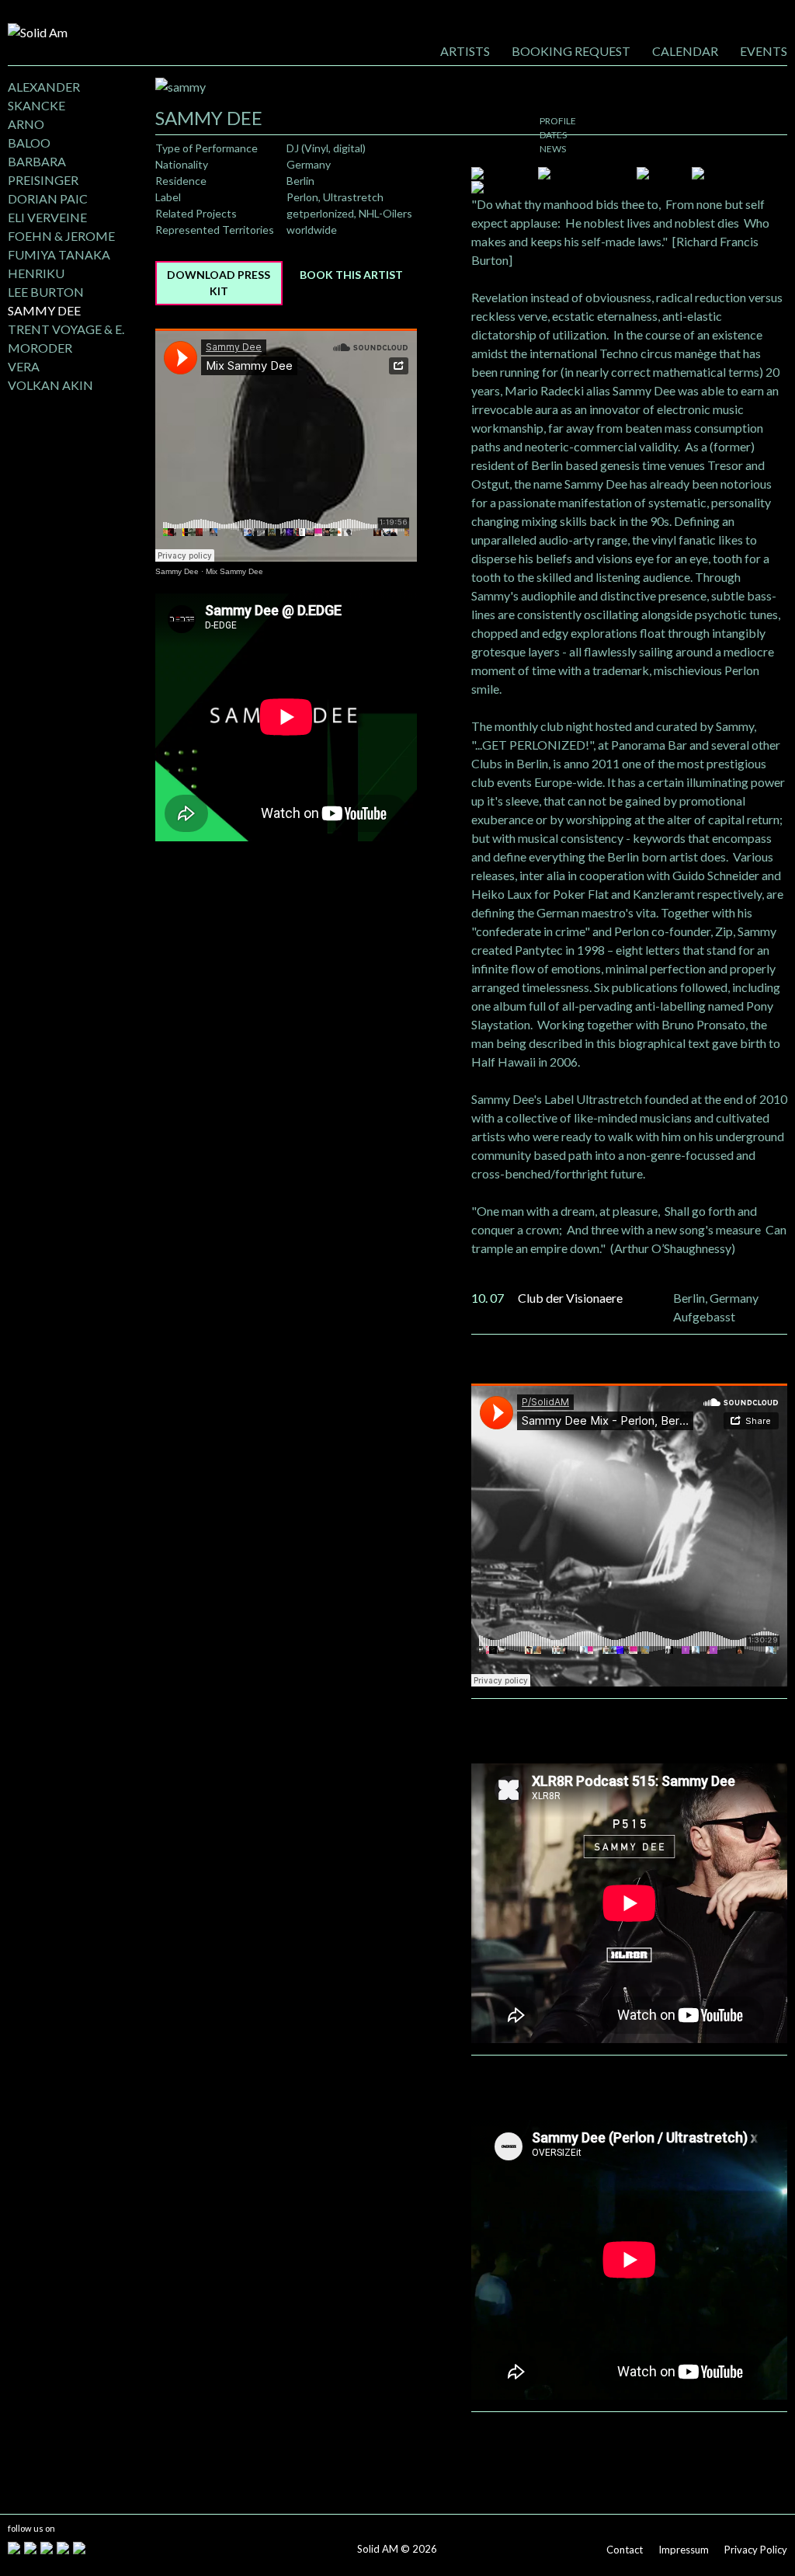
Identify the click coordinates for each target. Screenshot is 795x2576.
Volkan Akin (50, 385)
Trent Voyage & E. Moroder (66, 338)
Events (764, 51)
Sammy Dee (44, 310)
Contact (625, 2550)
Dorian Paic (48, 198)
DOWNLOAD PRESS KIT (219, 283)
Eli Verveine (47, 217)
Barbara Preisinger (43, 171)
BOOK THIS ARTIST (351, 275)
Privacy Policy (756, 2550)
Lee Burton (46, 292)
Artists (465, 51)
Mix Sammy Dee (234, 571)
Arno (26, 124)
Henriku (36, 273)
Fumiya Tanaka (59, 254)
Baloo (29, 143)
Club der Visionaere (570, 1298)
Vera (24, 366)
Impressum (684, 2550)
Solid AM (378, 2549)
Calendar (685, 51)
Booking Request (571, 51)
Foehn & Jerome (61, 236)
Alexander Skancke (44, 96)
